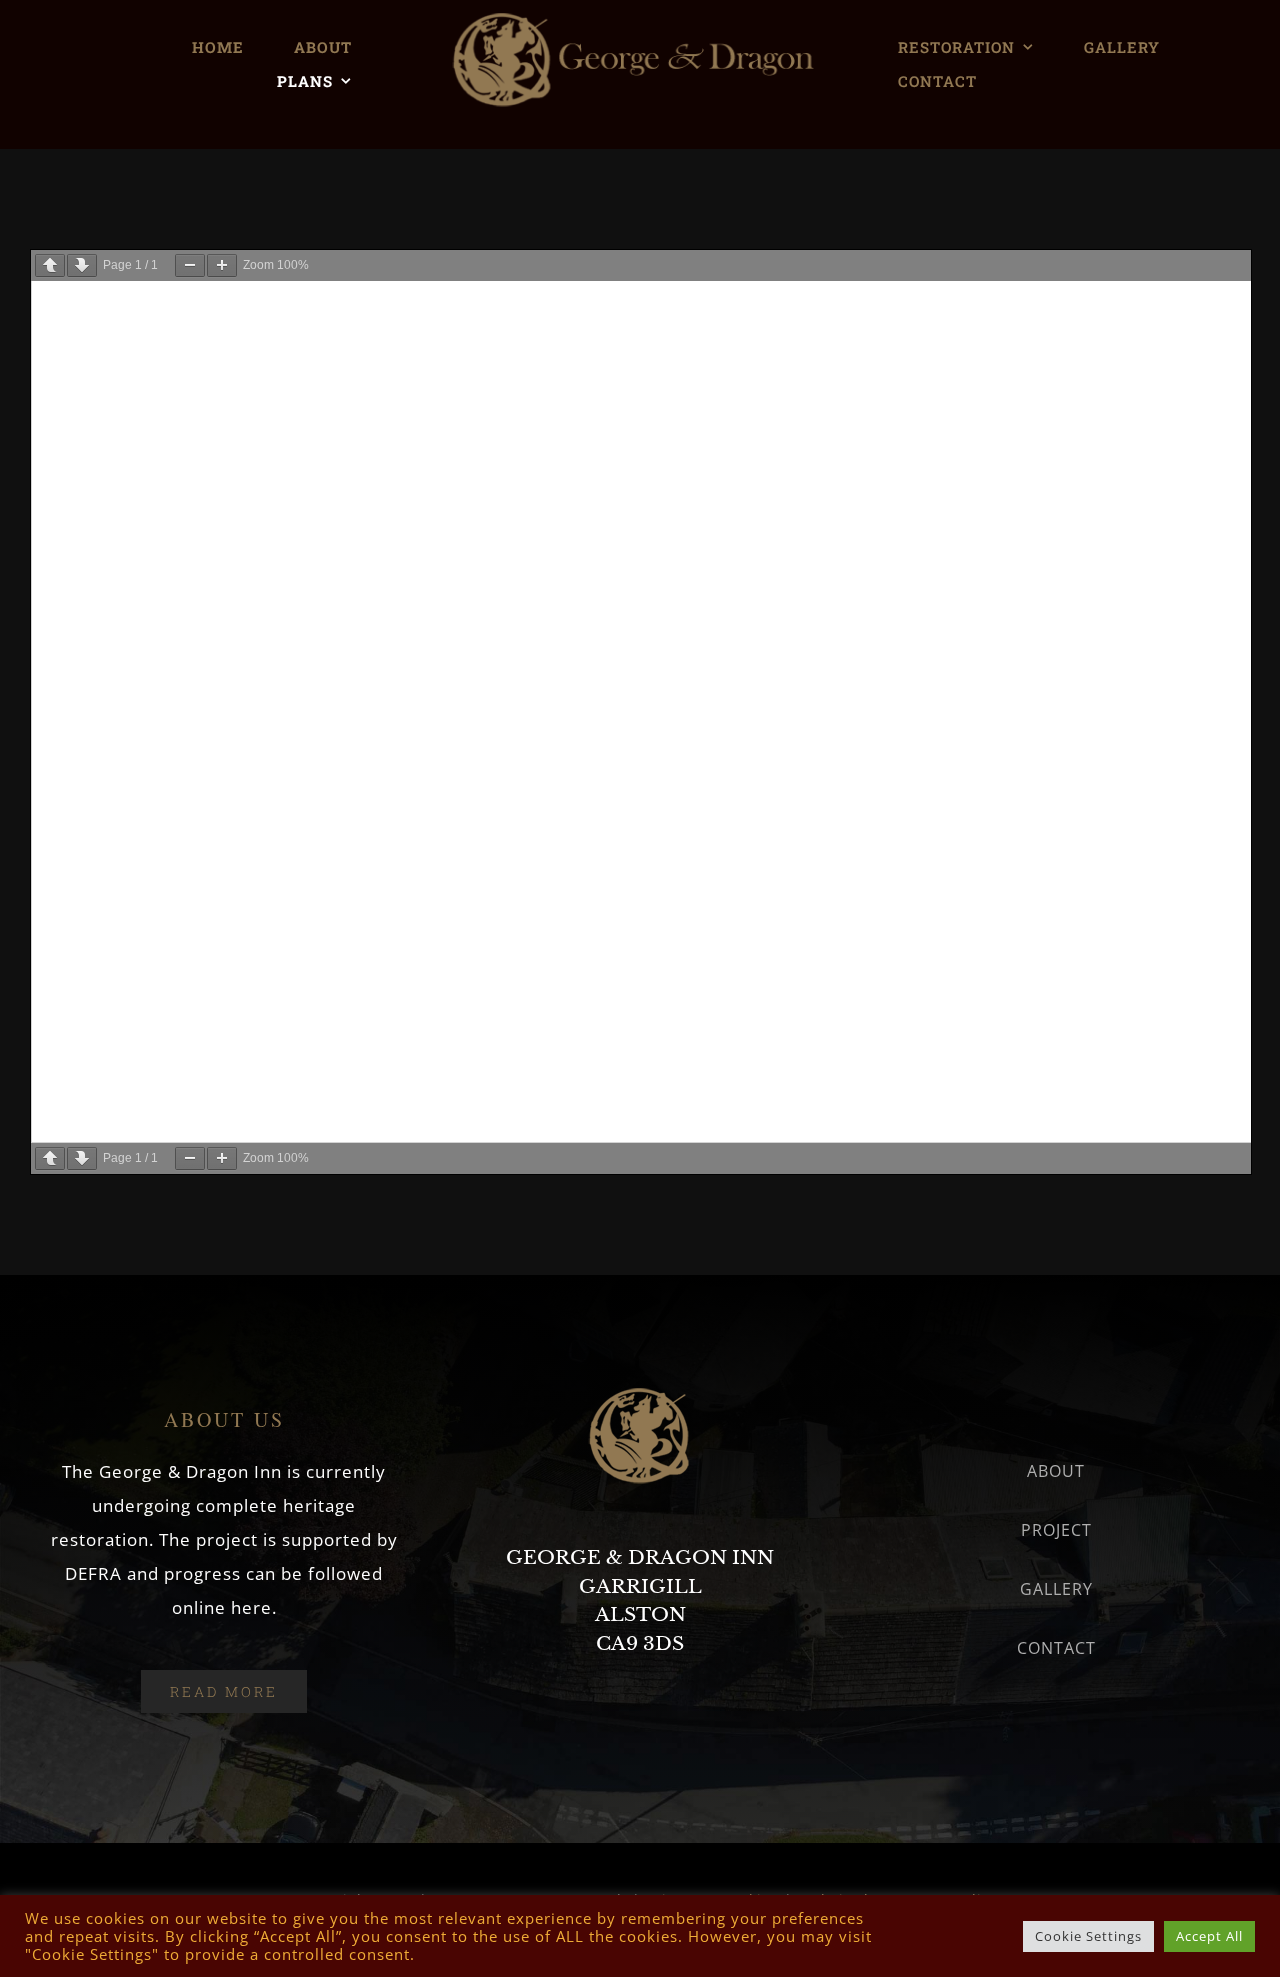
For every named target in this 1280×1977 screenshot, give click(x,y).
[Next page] (82, 265)
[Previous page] (50, 265)
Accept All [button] (1209, 1936)
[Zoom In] (222, 265)
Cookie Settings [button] (1088, 1936)
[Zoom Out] (190, 265)
